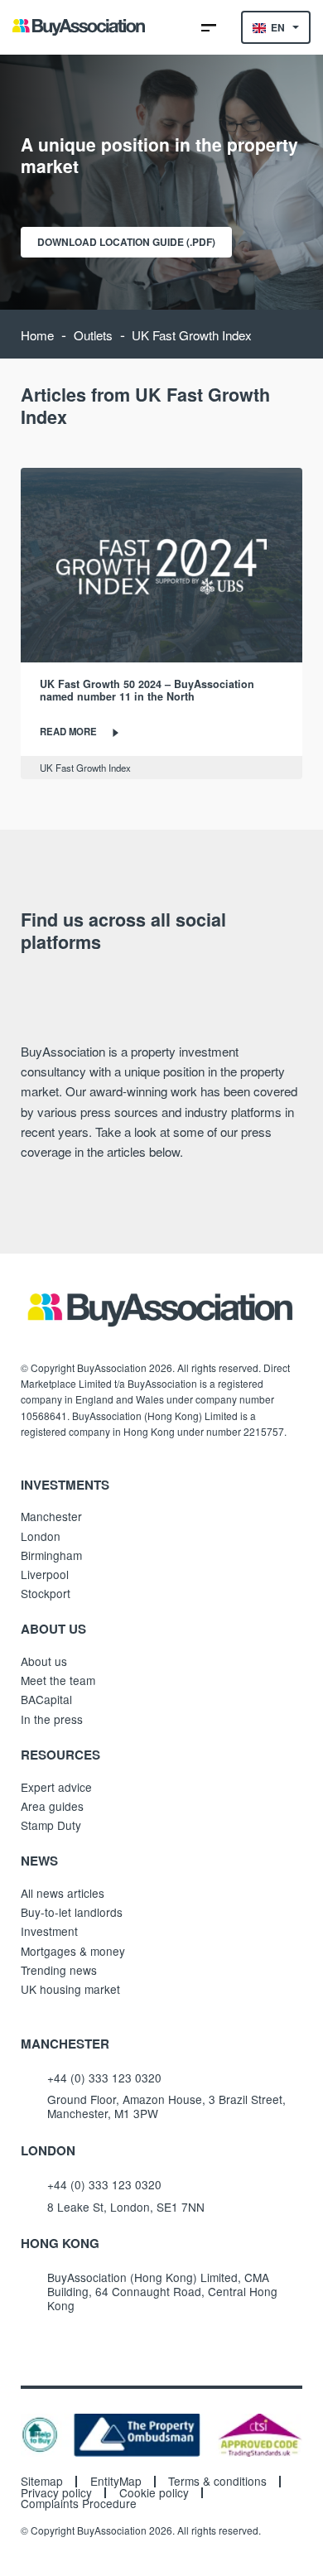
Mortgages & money (73, 1951)
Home (37, 335)
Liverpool (45, 1574)
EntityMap (116, 2482)
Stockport (46, 1593)
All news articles (63, 1893)
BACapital (46, 1699)
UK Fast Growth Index (85, 768)
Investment (49, 1931)
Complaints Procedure (79, 2504)
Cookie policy (154, 2493)
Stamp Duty (51, 1825)
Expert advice (56, 1787)
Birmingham (51, 1555)
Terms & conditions (217, 2482)
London (41, 1536)
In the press (52, 1719)
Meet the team (58, 1680)
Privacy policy (56, 2493)
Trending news (59, 1970)
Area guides (52, 1806)
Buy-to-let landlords (72, 1912)
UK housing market (70, 1989)
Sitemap (42, 2482)
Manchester (51, 1516)
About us (44, 1661)
